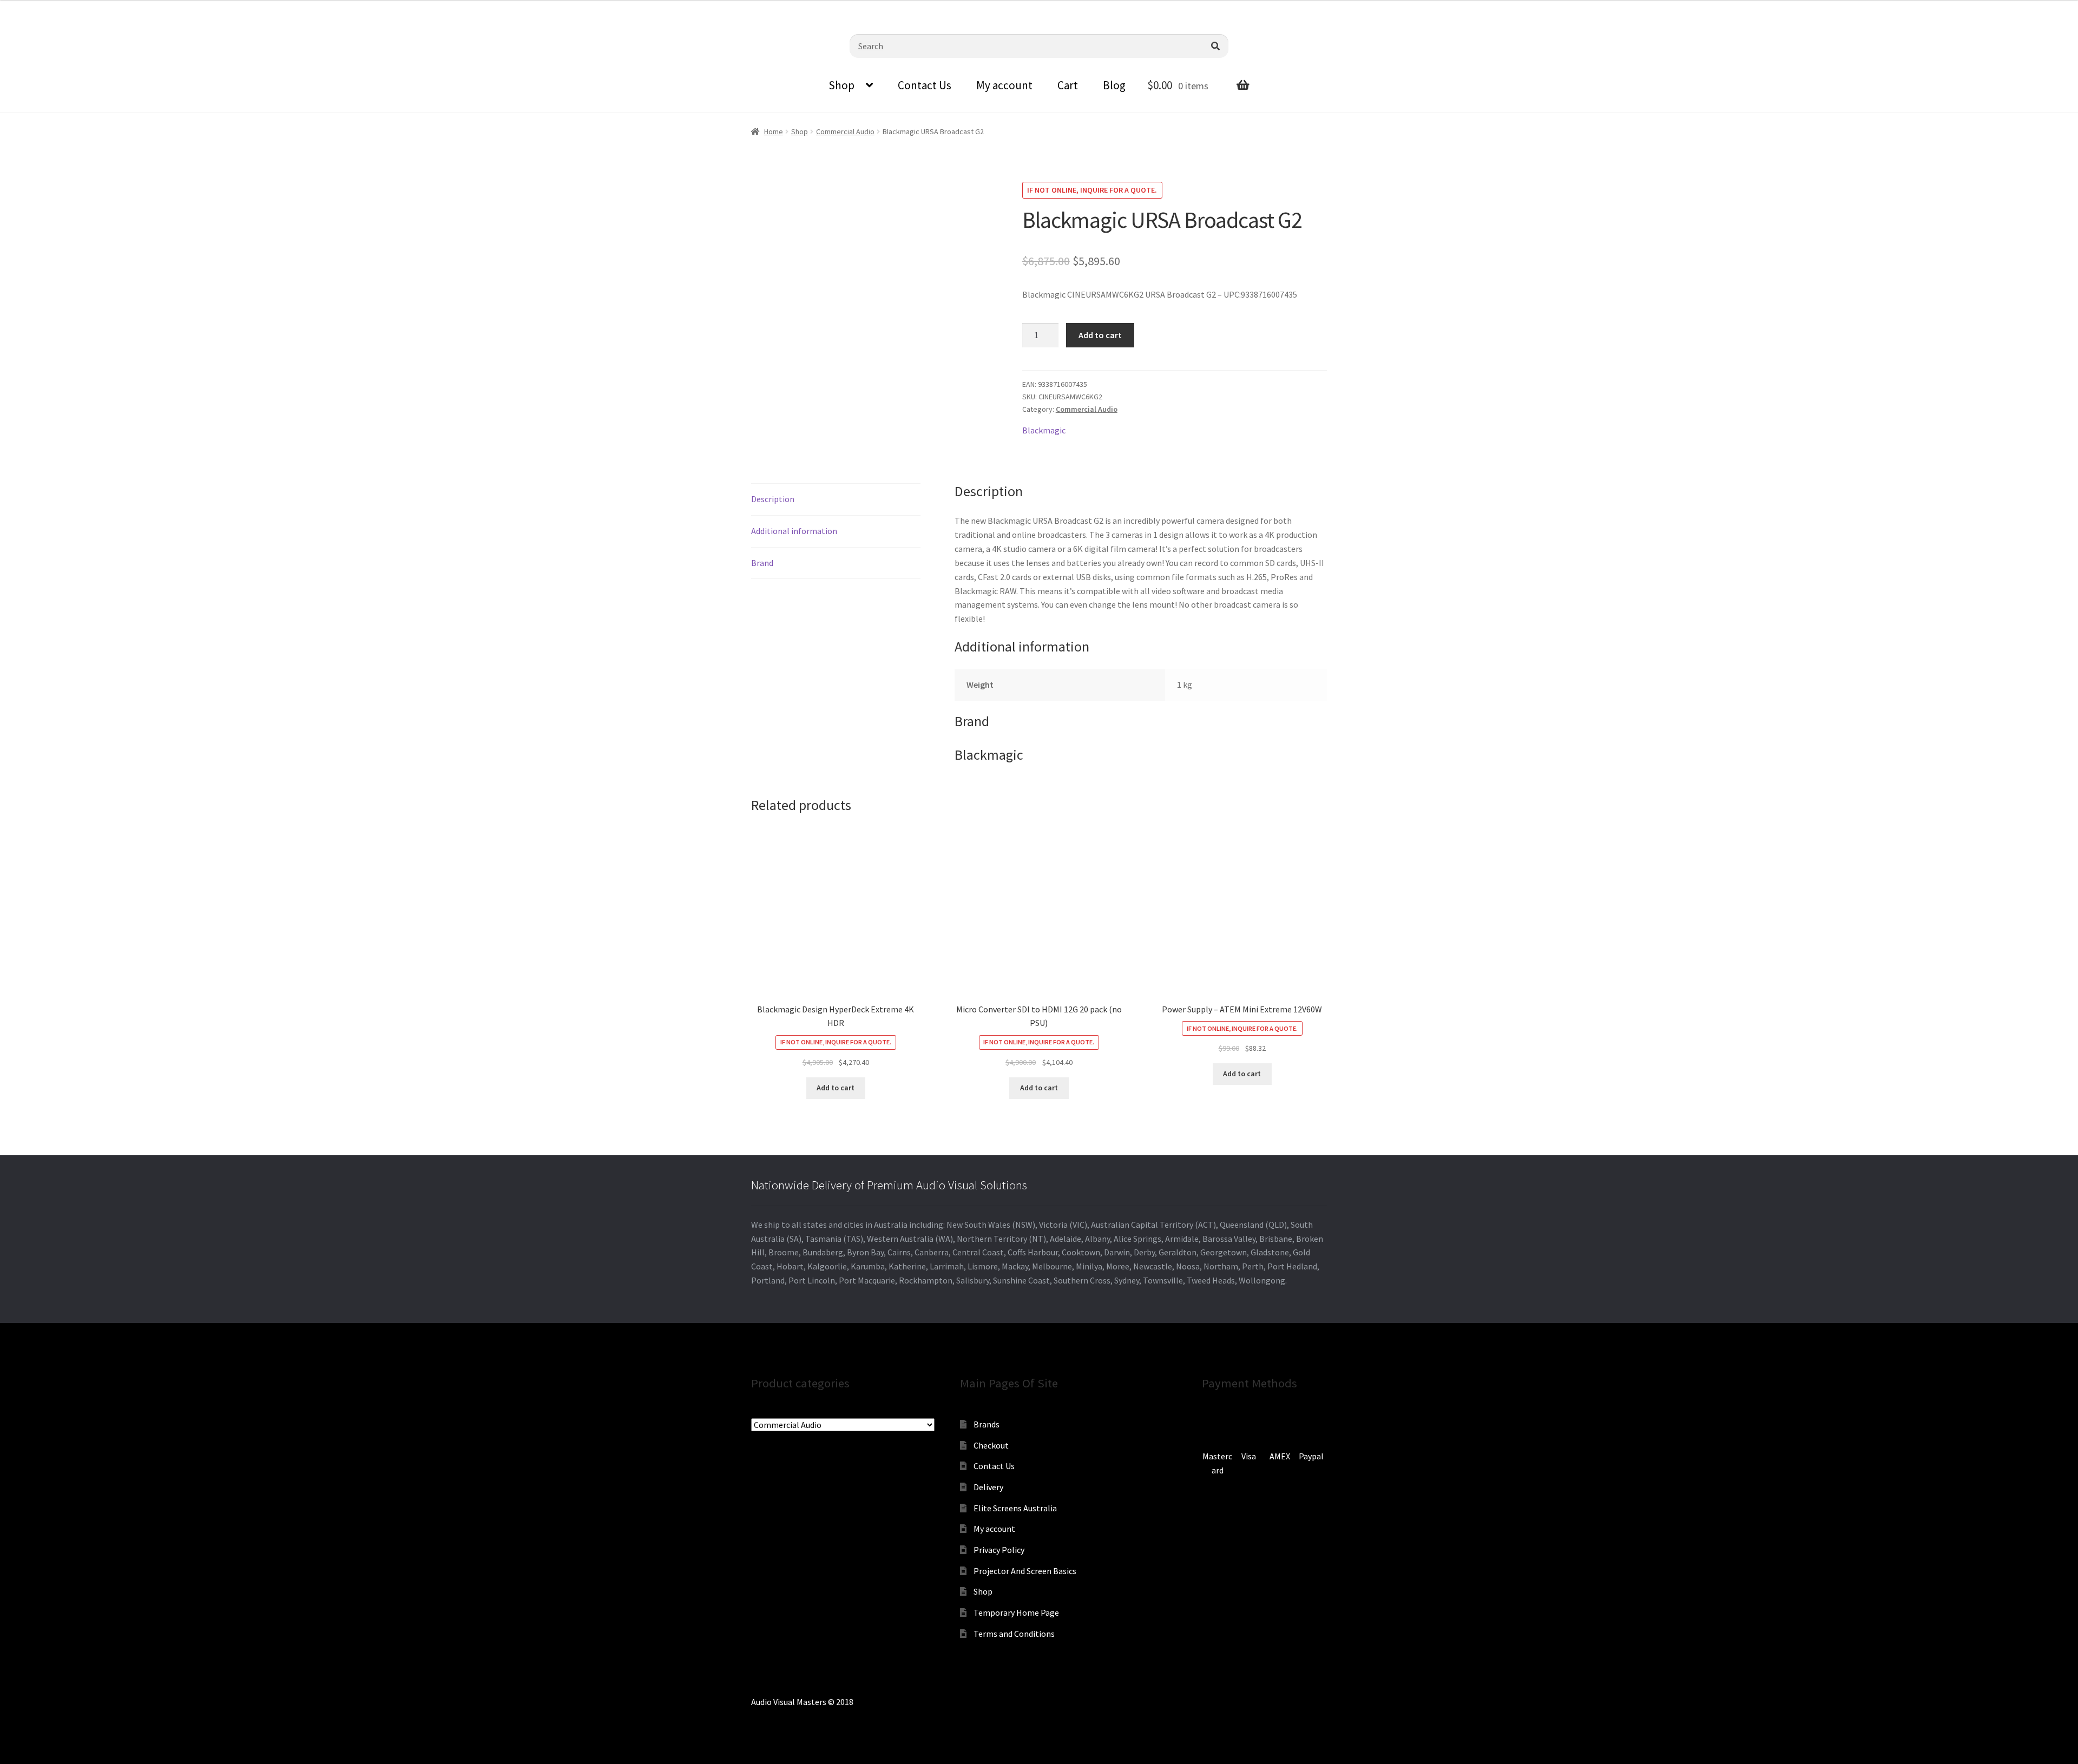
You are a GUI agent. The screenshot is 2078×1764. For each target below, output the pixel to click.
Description (773, 499)
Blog (1114, 85)
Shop (841, 85)
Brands (987, 1424)
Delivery (988, 1487)
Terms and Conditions (1014, 1634)
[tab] (836, 500)
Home (774, 131)
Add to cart (1100, 335)
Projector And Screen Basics (1025, 1571)
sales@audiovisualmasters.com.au (142, 8)
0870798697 (38, 8)
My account (1004, 85)
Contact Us (925, 85)
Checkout (991, 1445)
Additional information (794, 531)
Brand (762, 563)
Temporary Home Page (1016, 1612)
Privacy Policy (999, 1550)
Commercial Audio (845, 131)
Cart (1068, 85)
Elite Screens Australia (1015, 1508)
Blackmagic (1044, 430)
